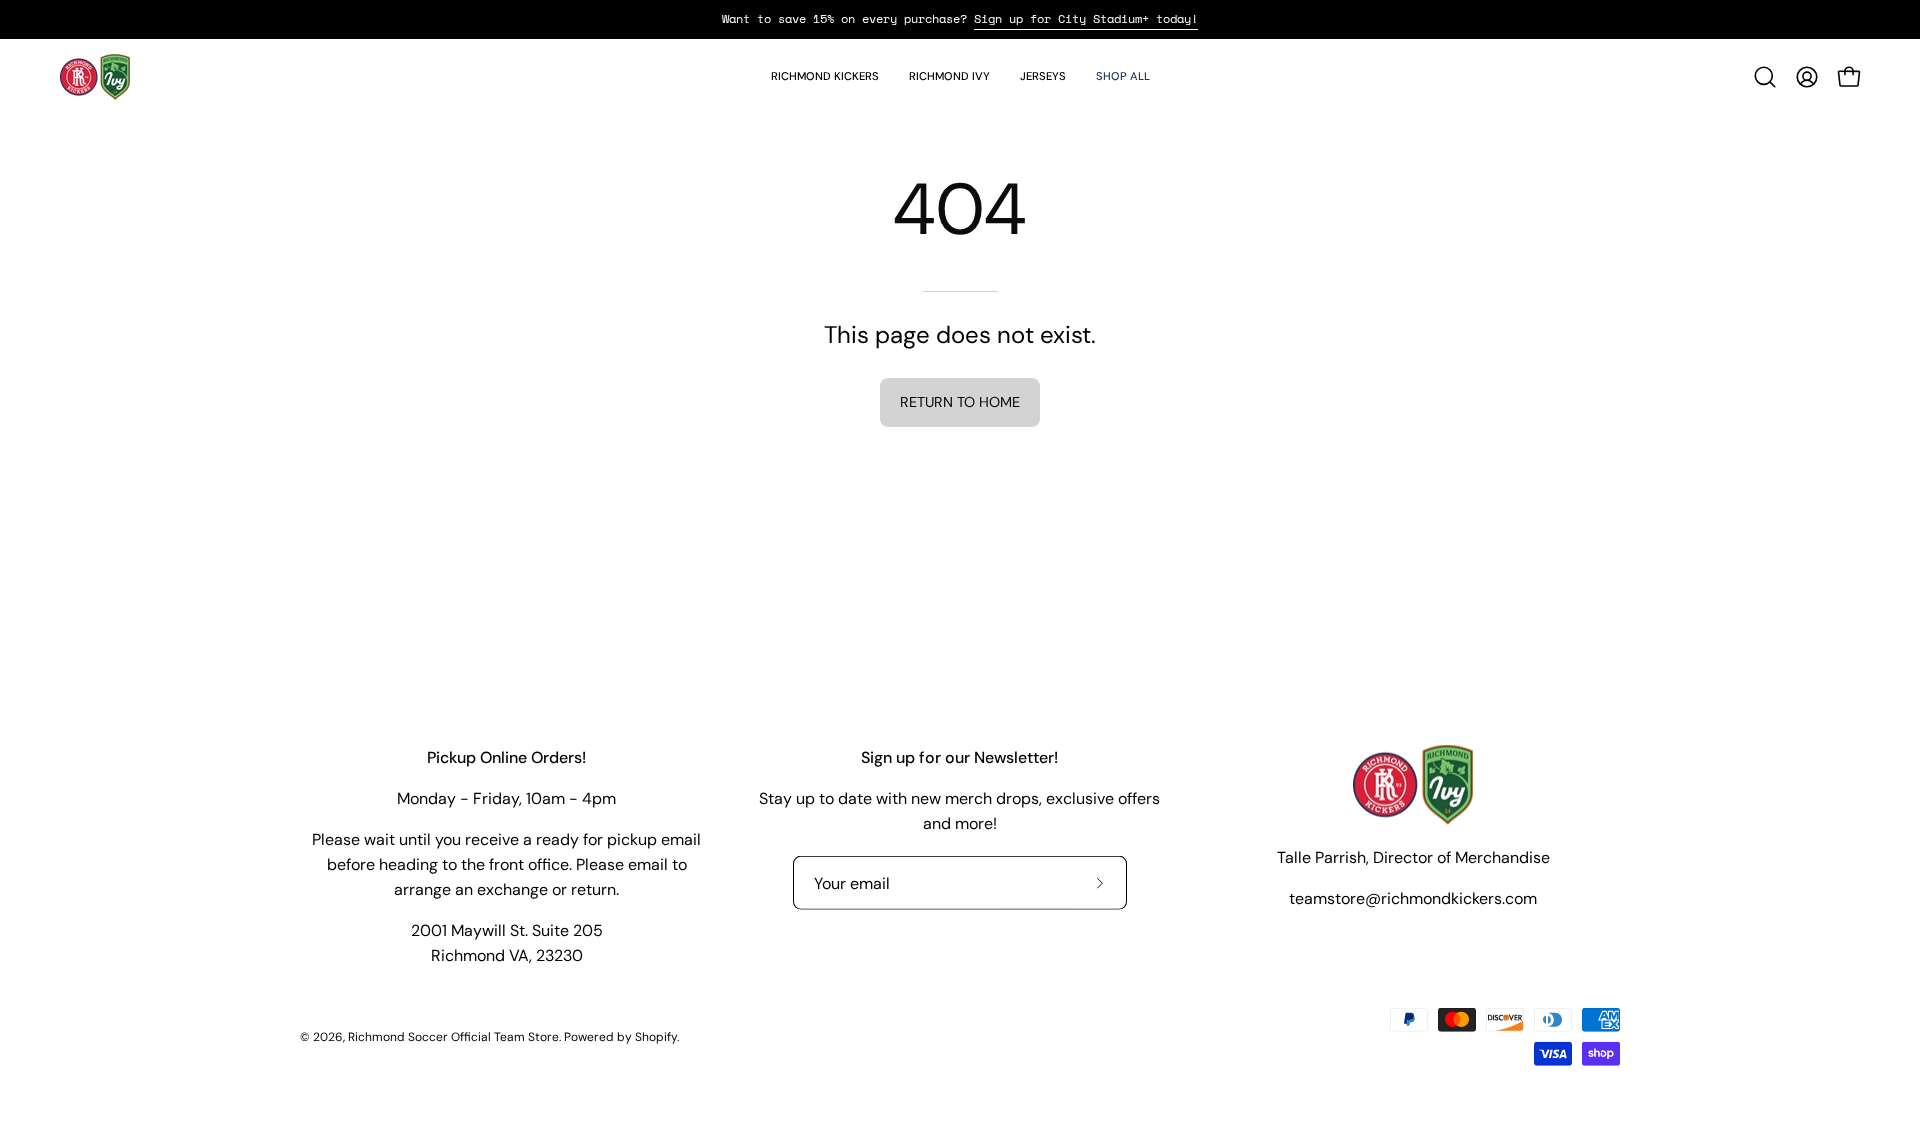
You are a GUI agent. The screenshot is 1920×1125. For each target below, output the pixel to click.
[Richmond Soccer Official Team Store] (95, 77)
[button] (825, 77)
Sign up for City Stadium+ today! (1086, 18)
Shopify (656, 1036)
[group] (960, 19)
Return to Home (960, 402)
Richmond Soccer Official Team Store (453, 1036)
